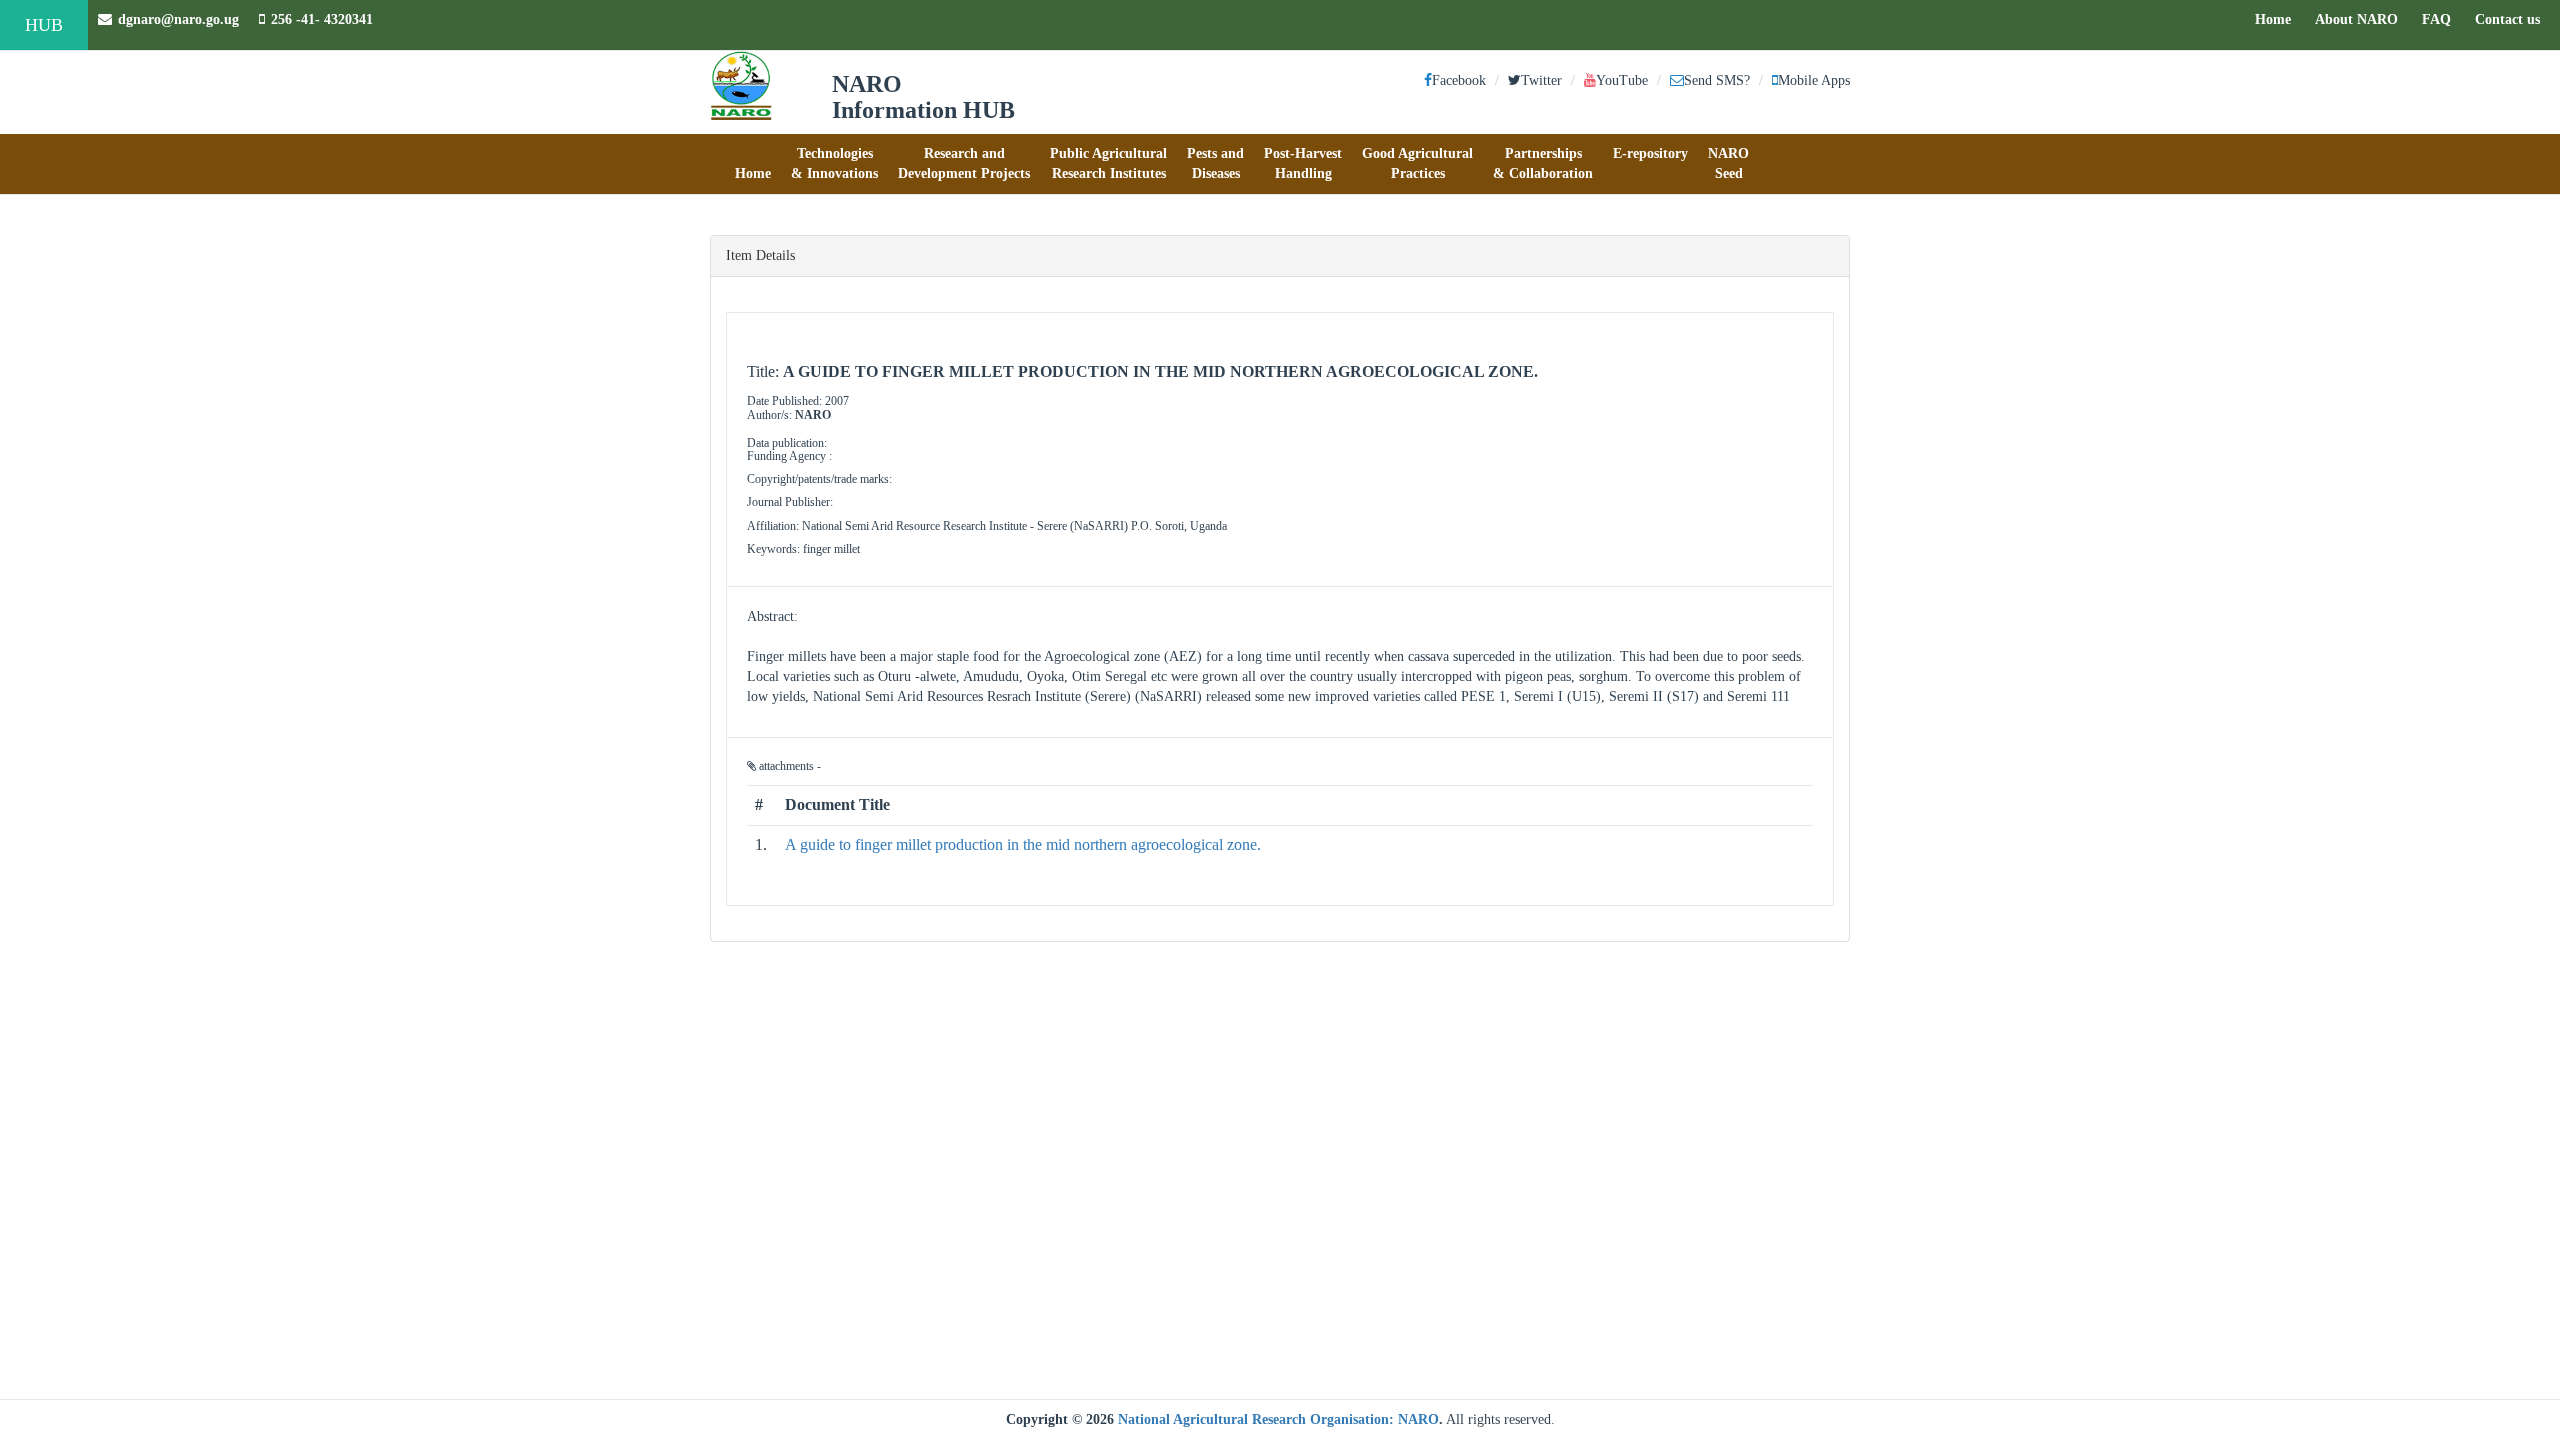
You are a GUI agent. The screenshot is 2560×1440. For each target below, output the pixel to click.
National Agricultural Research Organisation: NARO (1278, 1419)
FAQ (2441, 19)
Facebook (1459, 80)
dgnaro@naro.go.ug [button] (178, 19)
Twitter (1541, 80)
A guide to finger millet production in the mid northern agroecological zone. (1023, 844)
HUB (44, 25)
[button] (753, 164)
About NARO (2356, 19)
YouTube (1622, 80)
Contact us (2512, 19)
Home (2278, 19)
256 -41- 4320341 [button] (322, 19)
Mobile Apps (1814, 80)
